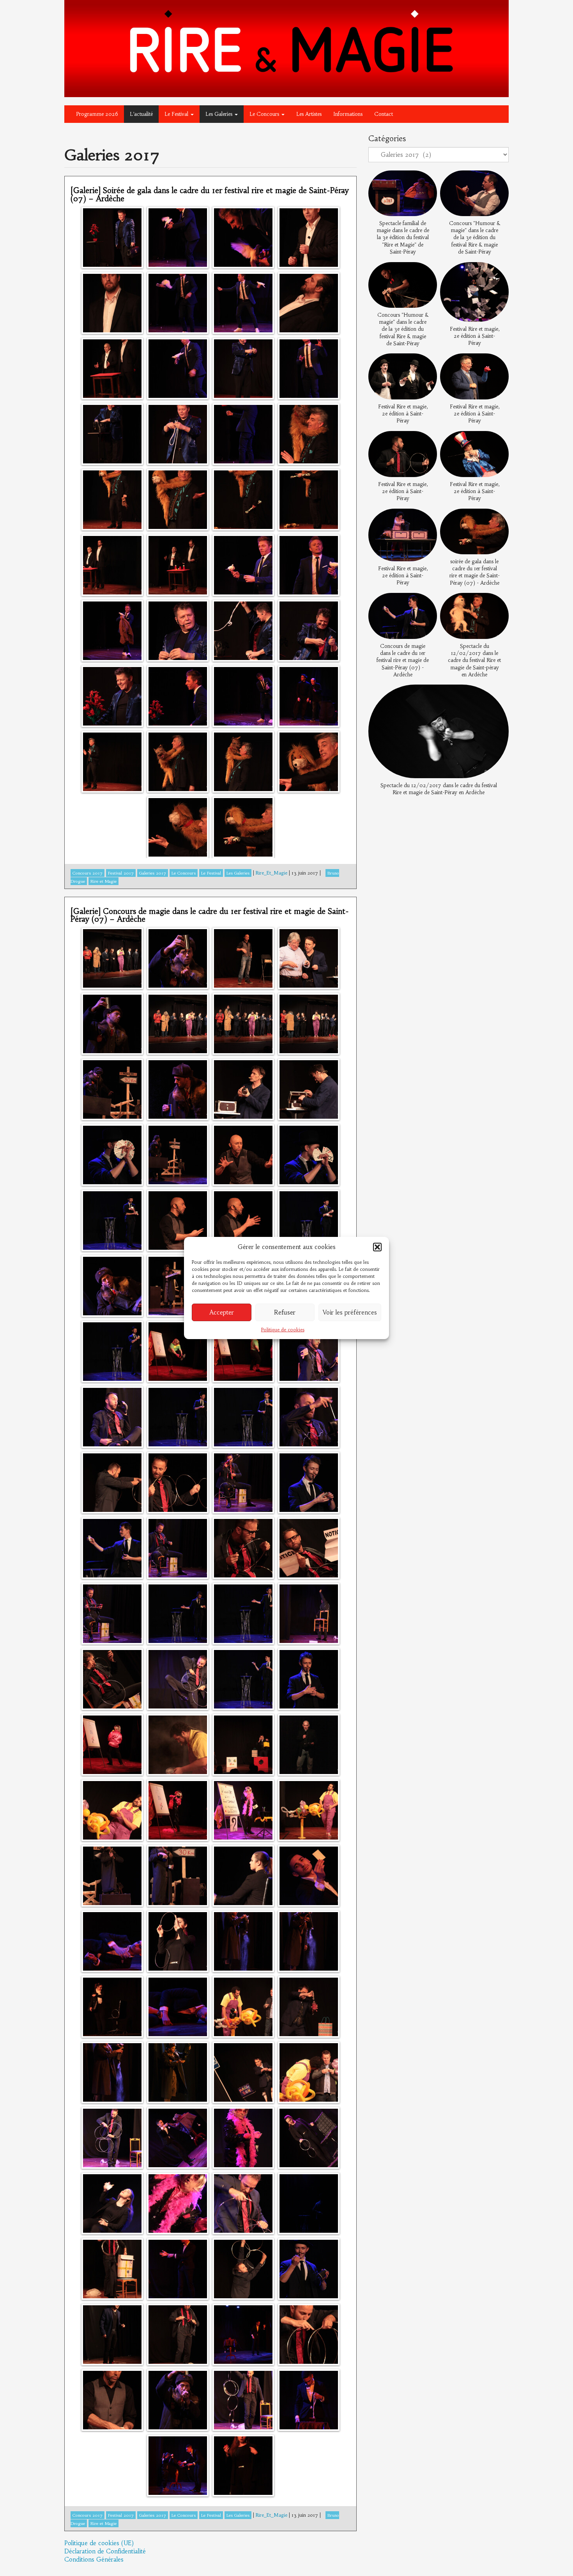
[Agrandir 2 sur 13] (499, 181)
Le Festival (177, 114)
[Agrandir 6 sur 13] (499, 363)
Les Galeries (220, 114)
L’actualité (141, 114)
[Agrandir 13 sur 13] (499, 695)
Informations (348, 114)
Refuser (285, 1312)
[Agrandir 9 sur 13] (427, 518)
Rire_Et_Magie (271, 873)
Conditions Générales (94, 2559)
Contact (384, 114)
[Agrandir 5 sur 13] (427, 363)
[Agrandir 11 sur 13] (427, 603)
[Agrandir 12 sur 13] (499, 603)
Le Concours (265, 114)
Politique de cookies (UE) (99, 2543)
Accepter (222, 1312)
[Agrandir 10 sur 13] (499, 518)
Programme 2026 (97, 114)
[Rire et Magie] (286, 48)
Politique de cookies (283, 1330)
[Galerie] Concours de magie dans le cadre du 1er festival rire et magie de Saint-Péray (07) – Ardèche (210, 915)
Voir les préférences (350, 1312)
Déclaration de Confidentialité (105, 2551)
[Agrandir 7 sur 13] (427, 441)
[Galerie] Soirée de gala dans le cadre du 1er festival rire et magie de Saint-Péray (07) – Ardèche (210, 194)
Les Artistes (309, 114)
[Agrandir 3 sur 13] (427, 272)
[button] (377, 1247)
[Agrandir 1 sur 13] (427, 181)
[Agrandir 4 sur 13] (499, 272)
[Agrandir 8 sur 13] (499, 441)
